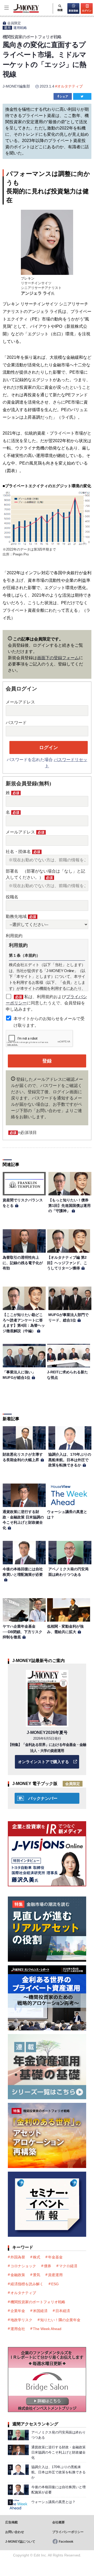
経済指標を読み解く (27, 2284)
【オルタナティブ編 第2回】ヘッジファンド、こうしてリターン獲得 (67, 1263)
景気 (37, 2275)
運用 (7, 28)
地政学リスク (21, 2320)
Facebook (66, 2542)
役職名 (12, 897)
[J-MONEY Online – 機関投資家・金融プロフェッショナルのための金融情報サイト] (20, 12)
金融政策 (18, 2275)
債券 (48, 2266)
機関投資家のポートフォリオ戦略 (38, 2302)
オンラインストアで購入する (43, 1762)
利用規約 (14, 936)
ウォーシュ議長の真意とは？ (53, 2502)
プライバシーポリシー (68, 2532)
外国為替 (18, 2257)
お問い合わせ (15, 2532)
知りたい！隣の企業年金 (60, 2320)
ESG (55, 2284)
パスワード (16, 723)
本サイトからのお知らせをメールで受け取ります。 (49, 1022)
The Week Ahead (47, 2329)
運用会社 (18, 2329)
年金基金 (55, 2257)
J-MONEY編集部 (16, 86)
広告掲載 (11, 2522)
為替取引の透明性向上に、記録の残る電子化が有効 (23, 1263)
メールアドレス (20, 702)
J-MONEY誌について (20, 2542)
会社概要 (58, 2522)
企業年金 (18, 2311)
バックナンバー (43, 1798)
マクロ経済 (68, 2266)
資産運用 (55, 2275)
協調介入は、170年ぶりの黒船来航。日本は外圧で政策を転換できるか (70, 1460)
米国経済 (40, 2311)
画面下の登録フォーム (58, 658)
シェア (64, 96)
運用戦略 (20, 28)
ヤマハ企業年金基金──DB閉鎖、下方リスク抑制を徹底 (22, 1632)
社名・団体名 (23, 852)
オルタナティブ (70, 86)
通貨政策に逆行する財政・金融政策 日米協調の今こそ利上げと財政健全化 (58, 2452)
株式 (37, 2257)
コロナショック (23, 2266)
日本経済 (63, 2311)
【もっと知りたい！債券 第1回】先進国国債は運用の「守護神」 (70, 1205)
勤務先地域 (21, 916)
